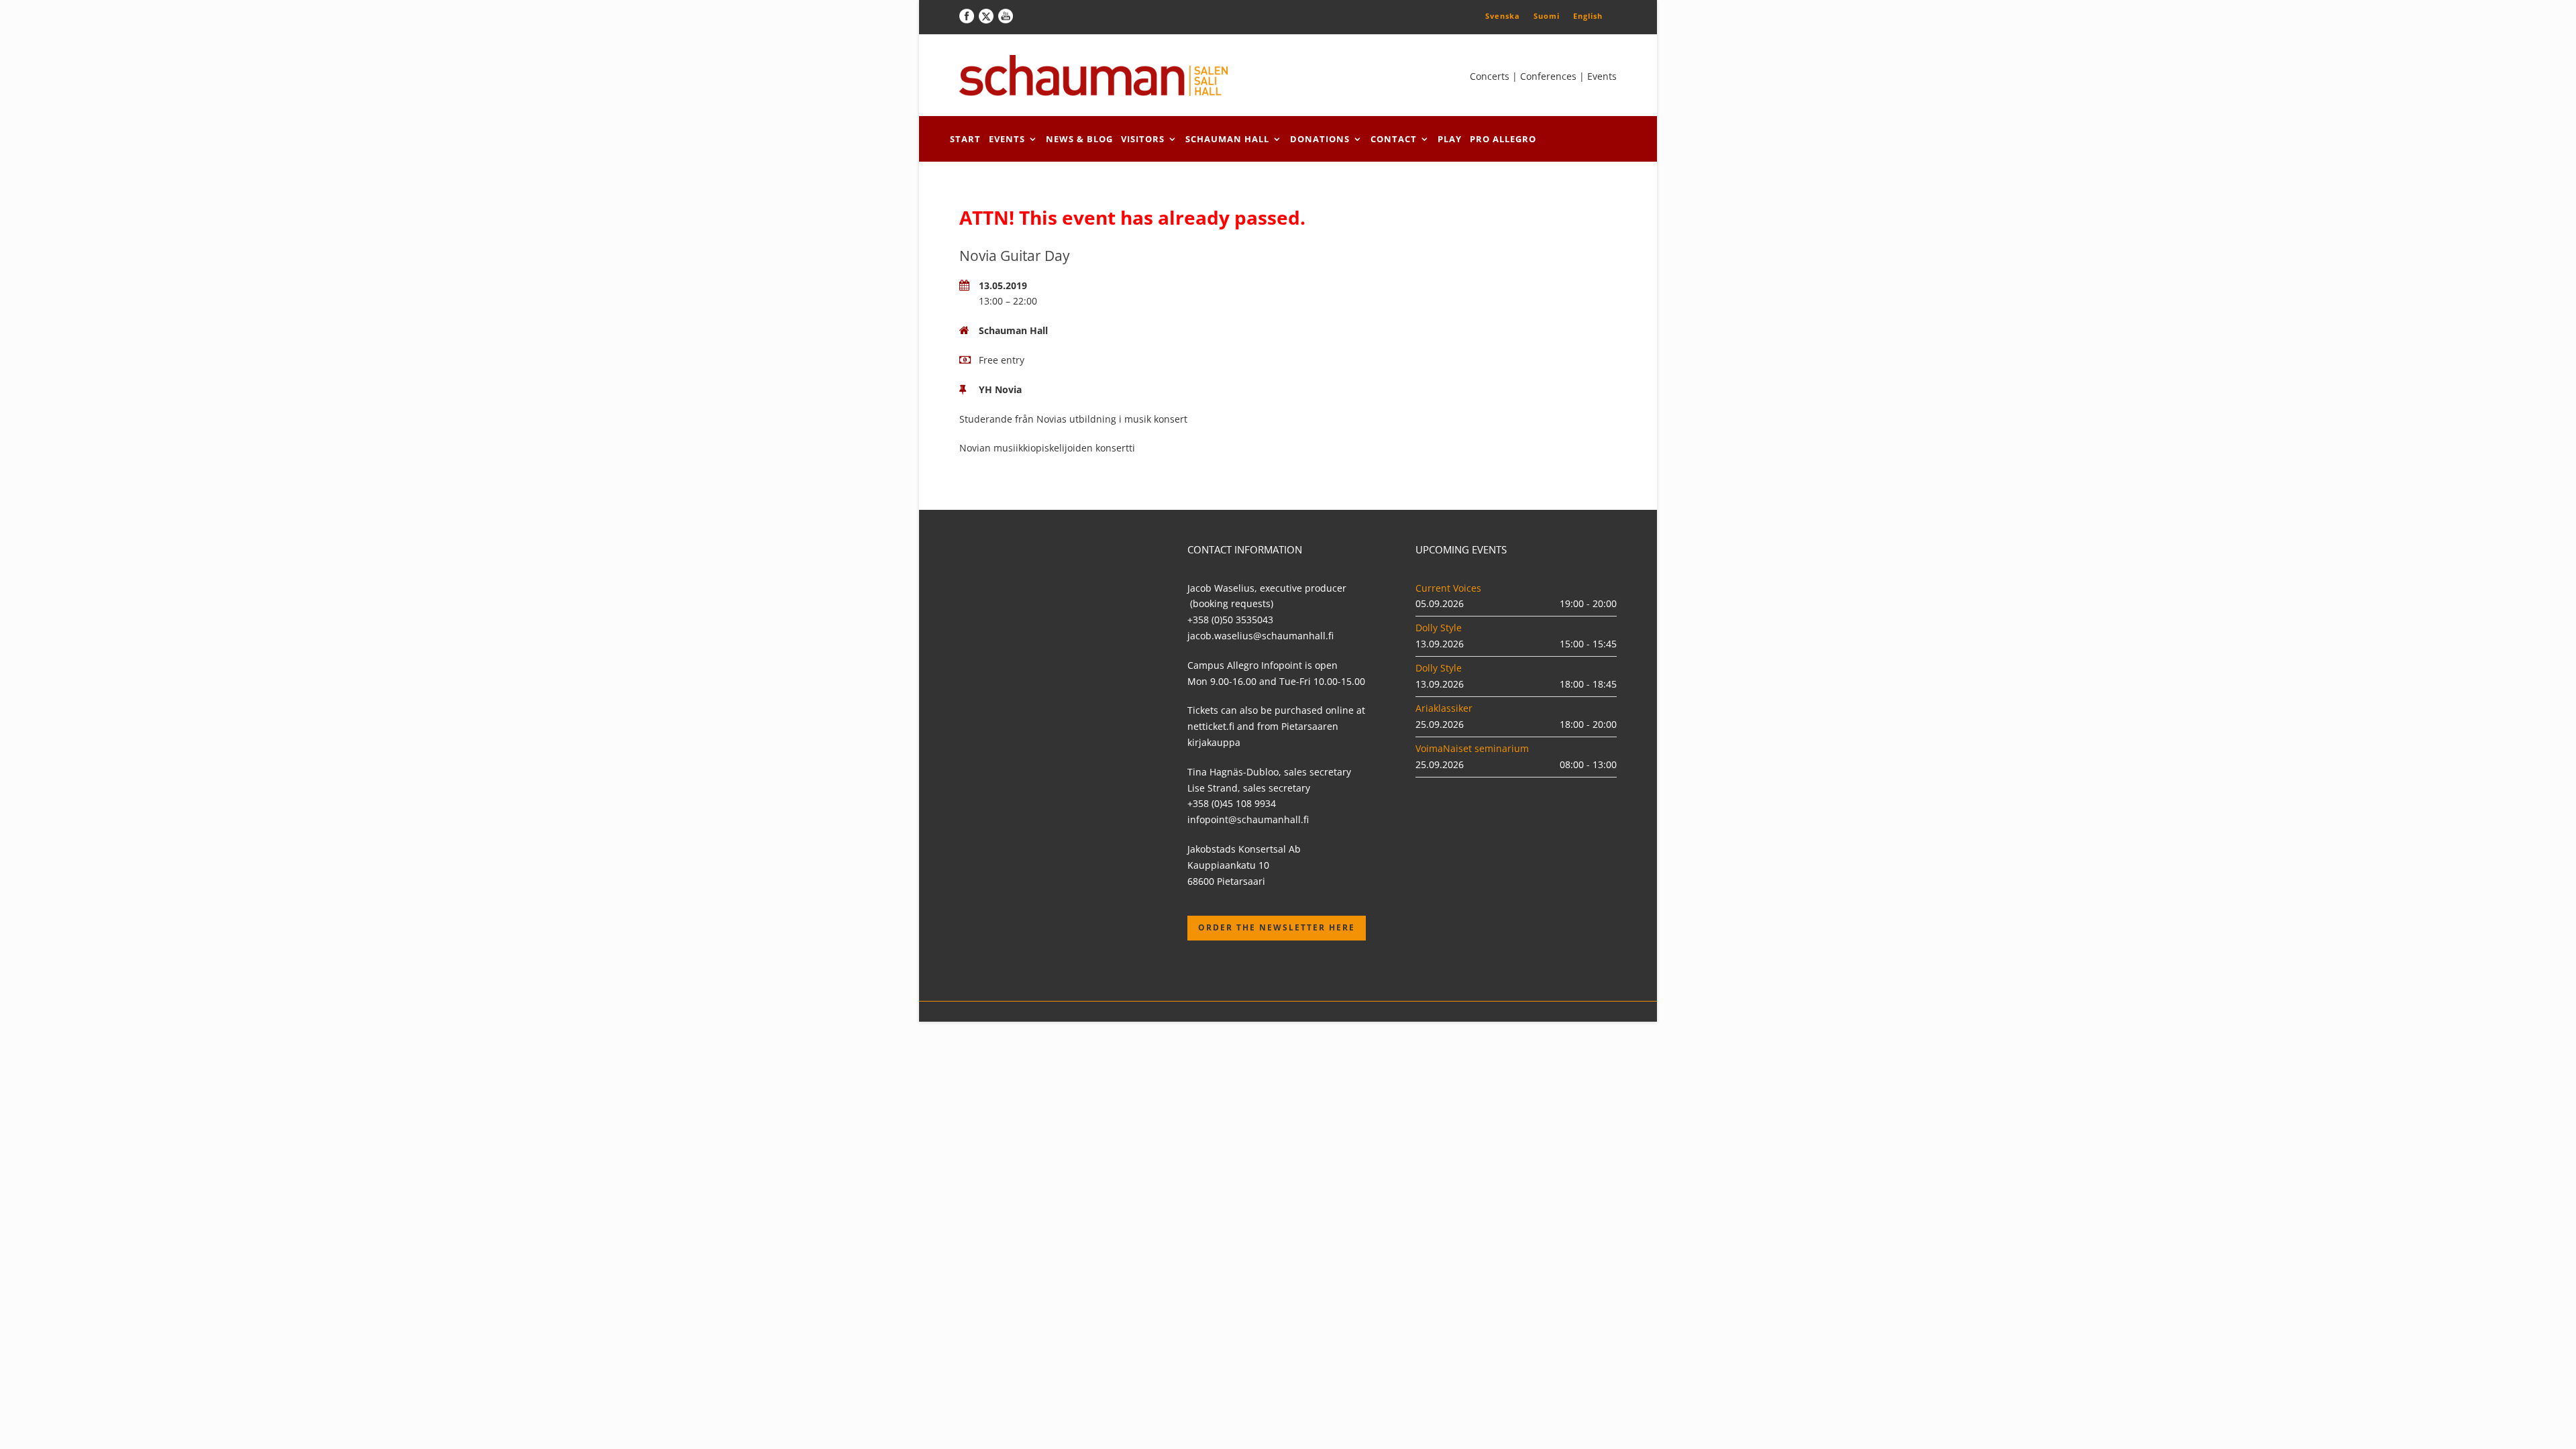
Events (1007, 139)
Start (965, 139)
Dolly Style (1439, 628)
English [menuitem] (1588, 16)
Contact (1394, 139)
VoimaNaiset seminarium (1472, 748)
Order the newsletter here (1277, 927)
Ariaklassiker (1444, 708)
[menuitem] (1503, 15)
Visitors (1143, 139)
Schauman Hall (1227, 139)
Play (1450, 139)
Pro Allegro (1503, 139)
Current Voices (1448, 588)
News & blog (1079, 139)
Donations (1320, 139)
